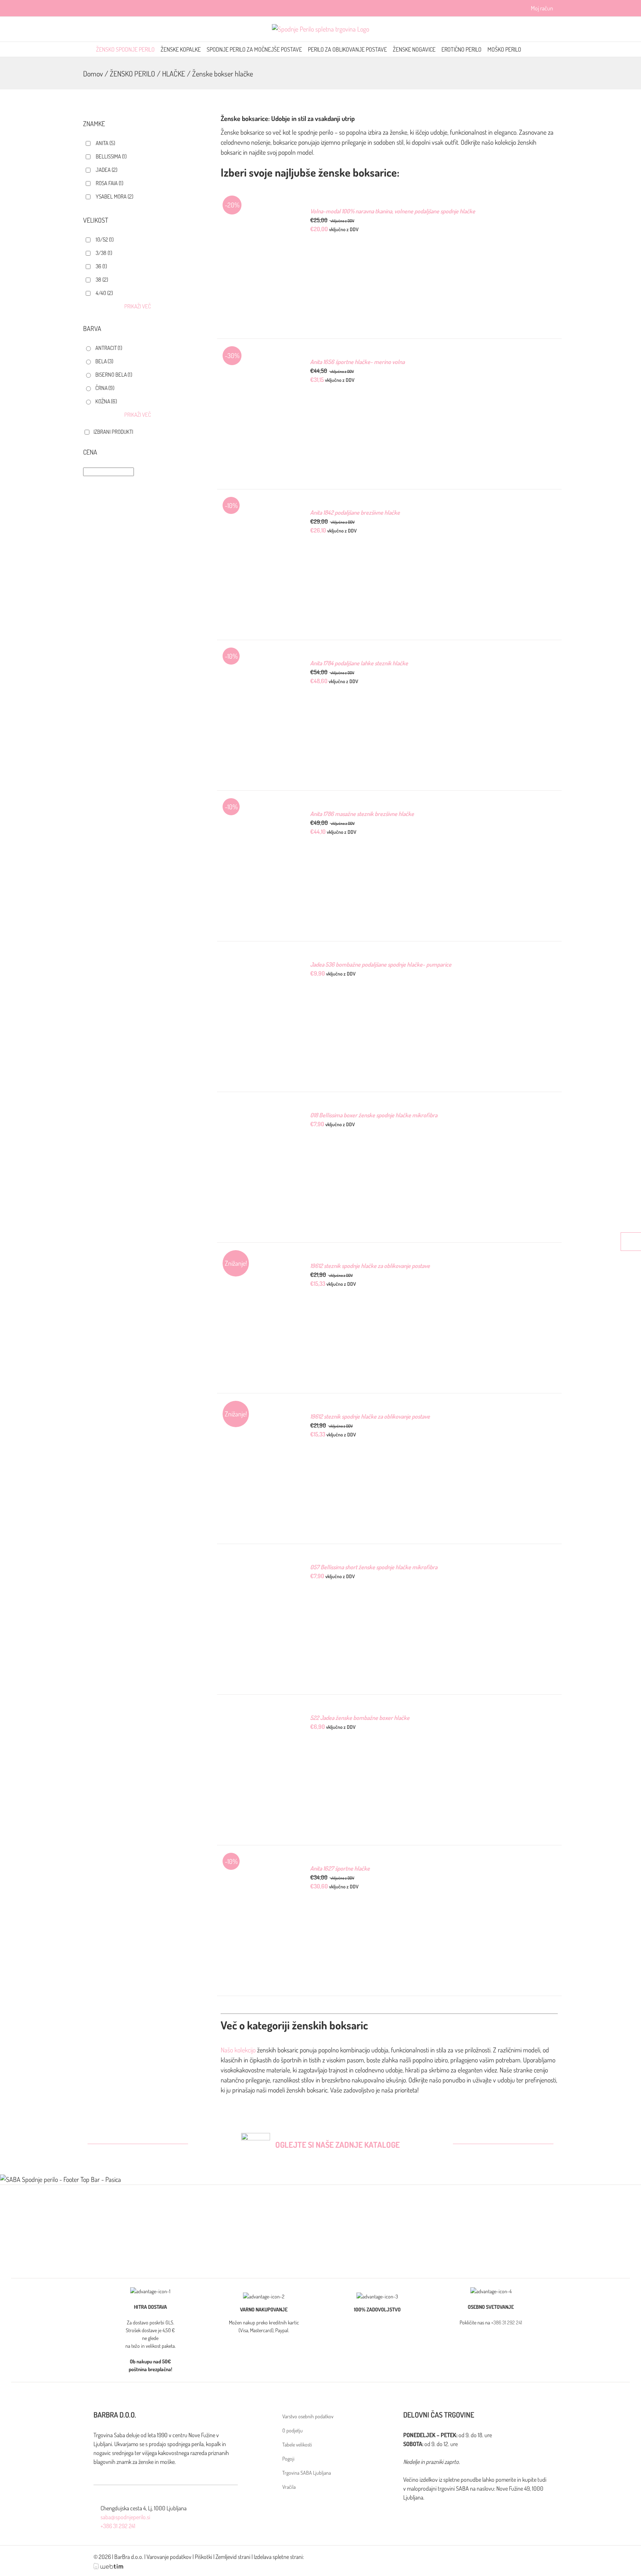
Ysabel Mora (114, 196)
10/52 (105, 240)
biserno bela (114, 375)
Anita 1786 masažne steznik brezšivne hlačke (362, 814)
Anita (105, 143)
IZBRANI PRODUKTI (113, 432)
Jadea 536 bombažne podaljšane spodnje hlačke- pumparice (381, 964)
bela (104, 361)
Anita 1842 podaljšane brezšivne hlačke (355, 512)
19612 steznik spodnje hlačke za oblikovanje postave (370, 1266)
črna (105, 388)
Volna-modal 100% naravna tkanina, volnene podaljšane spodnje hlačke (393, 211)
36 (101, 266)
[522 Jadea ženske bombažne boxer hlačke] (257, 1718)
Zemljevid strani (233, 2557)
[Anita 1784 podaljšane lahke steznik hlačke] (257, 663)
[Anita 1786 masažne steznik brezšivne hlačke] (257, 814)
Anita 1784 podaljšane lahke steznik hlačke (359, 663)
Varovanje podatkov (169, 2557)
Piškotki (203, 2557)
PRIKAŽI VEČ (138, 306)
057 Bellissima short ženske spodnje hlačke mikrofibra (374, 1567)
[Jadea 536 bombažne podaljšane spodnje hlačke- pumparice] (257, 965)
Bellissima (111, 156)
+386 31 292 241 (507, 2322)
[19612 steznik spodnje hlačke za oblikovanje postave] (257, 1266)
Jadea (106, 170)
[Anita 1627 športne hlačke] (257, 1869)
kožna (106, 401)
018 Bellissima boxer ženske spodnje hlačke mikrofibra (374, 1115)
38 (102, 280)
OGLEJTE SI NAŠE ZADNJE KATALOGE (338, 2144)
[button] (543, 49)
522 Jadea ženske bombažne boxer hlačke (360, 1718)
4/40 (104, 293)
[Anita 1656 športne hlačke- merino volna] (257, 362)
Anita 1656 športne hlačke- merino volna (357, 362)
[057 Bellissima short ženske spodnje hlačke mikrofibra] (257, 1567)
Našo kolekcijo (238, 2050)
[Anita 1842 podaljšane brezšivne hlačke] (257, 513)
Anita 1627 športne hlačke (340, 1868)
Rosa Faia (109, 183)
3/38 (104, 253)
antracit (109, 348)
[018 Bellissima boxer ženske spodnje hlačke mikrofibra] (257, 1115)
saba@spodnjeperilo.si (125, 2517)
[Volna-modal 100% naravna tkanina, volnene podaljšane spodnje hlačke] (257, 212)
